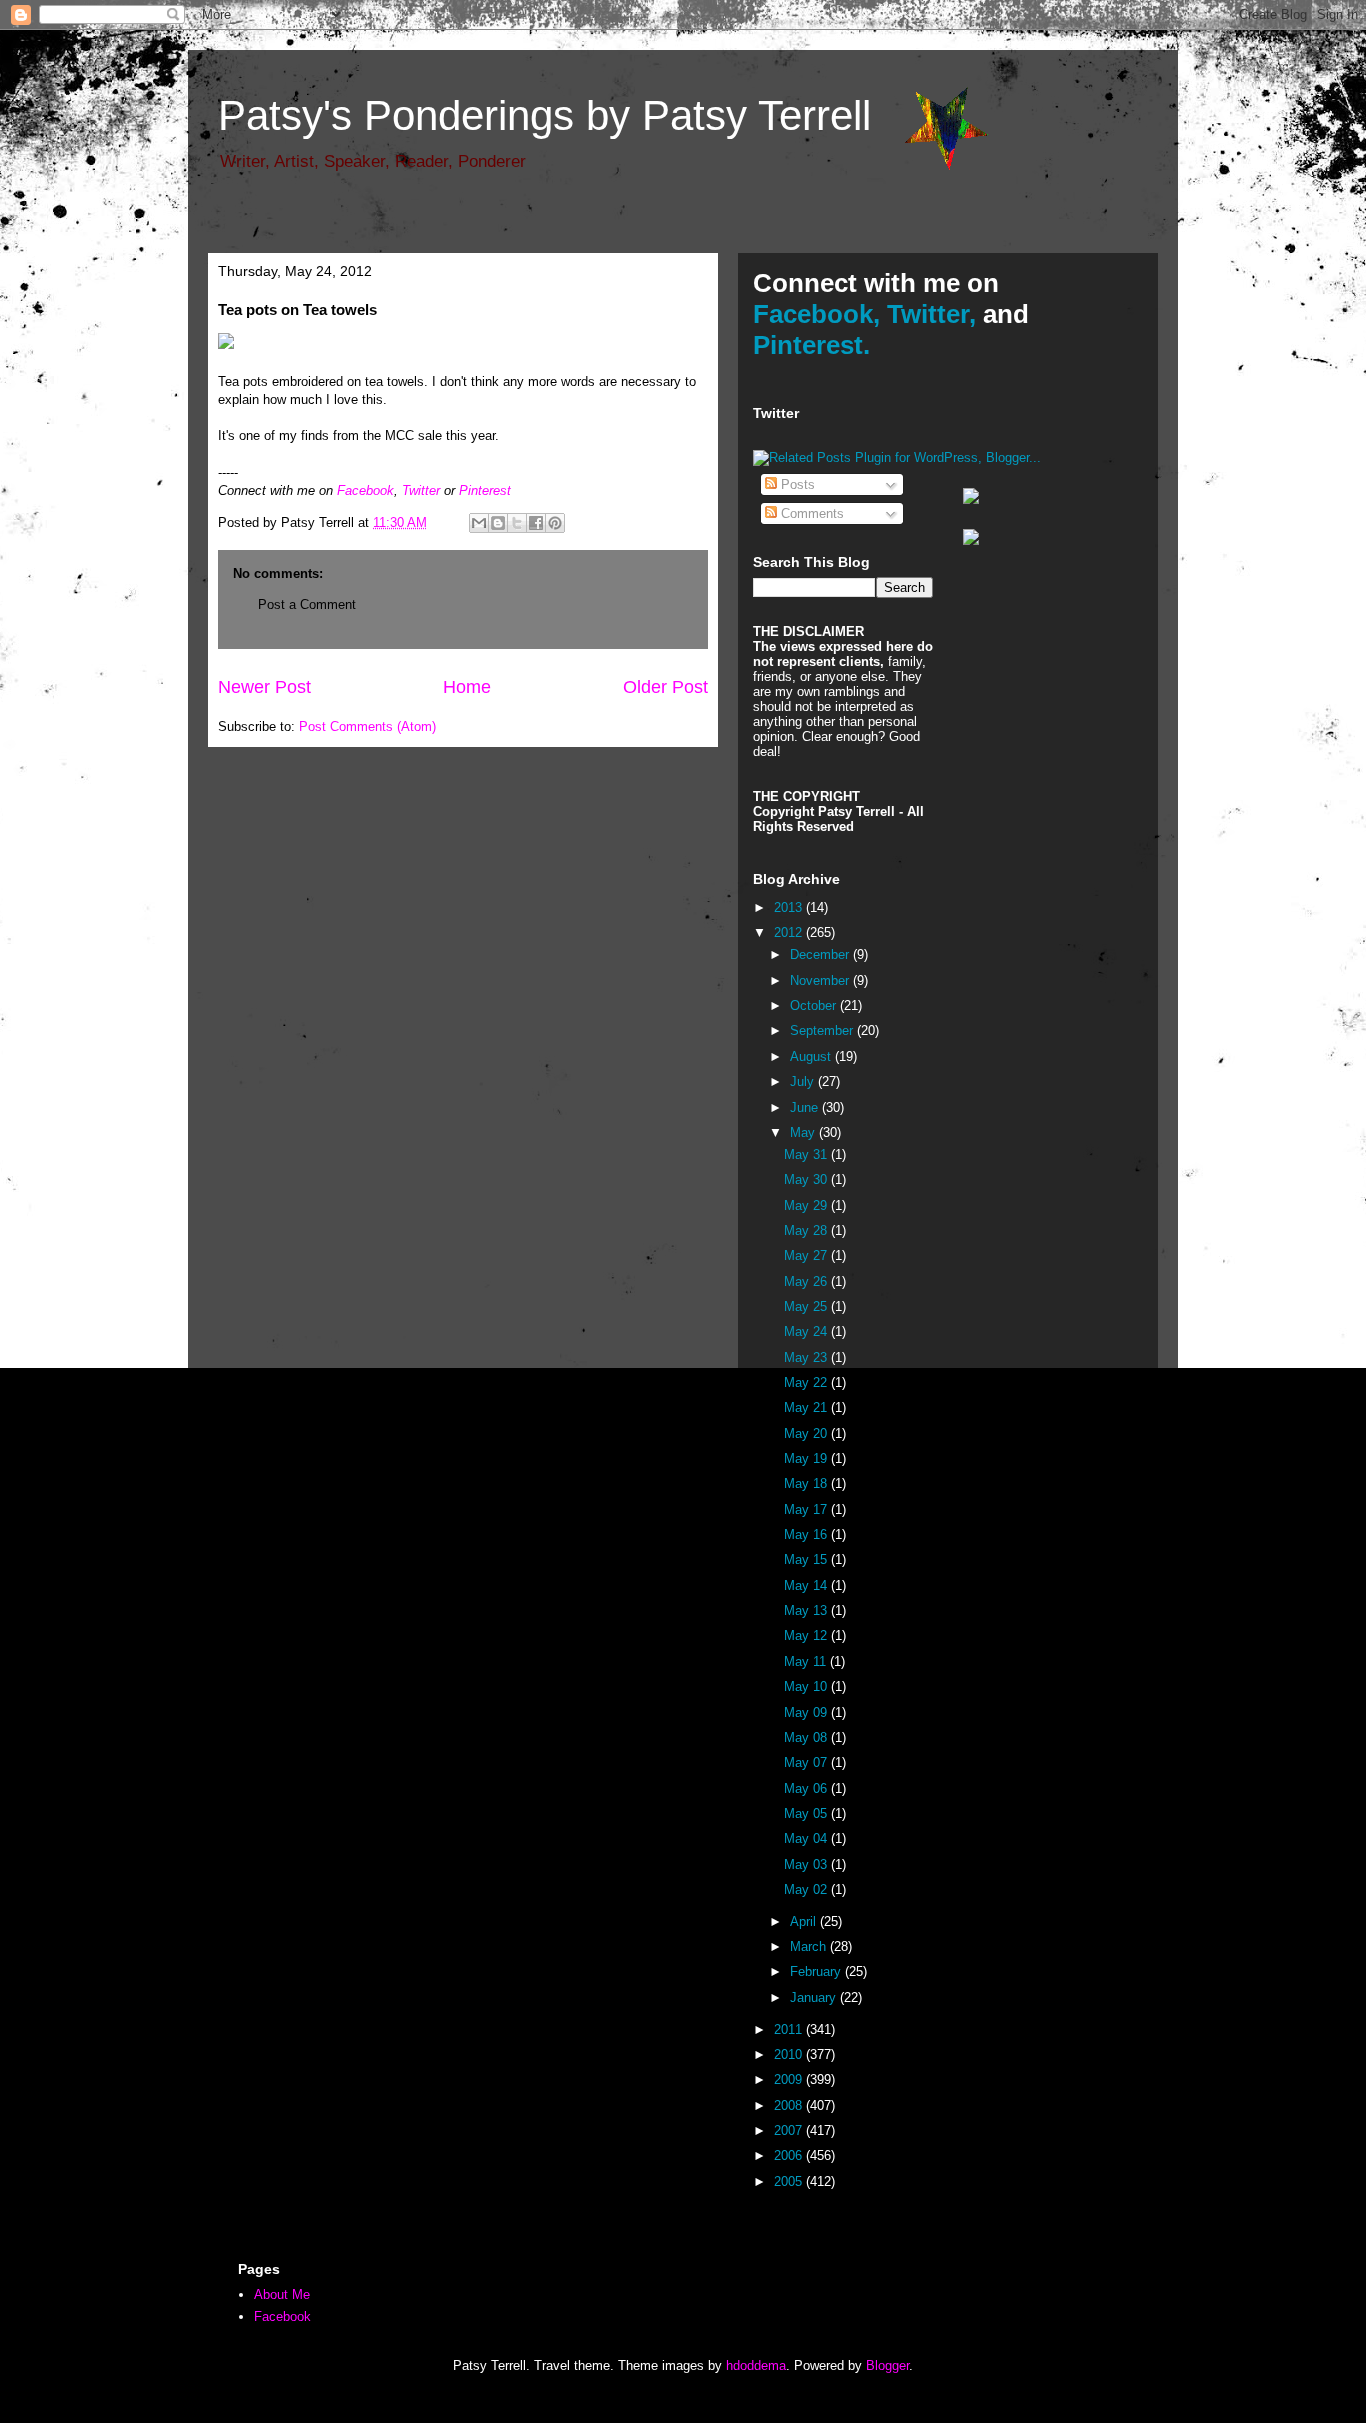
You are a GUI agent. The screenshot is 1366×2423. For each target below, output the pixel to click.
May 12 (807, 1635)
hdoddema (756, 2365)
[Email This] (479, 523)
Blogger (887, 2365)
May (804, 1132)
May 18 (807, 1483)
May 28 (807, 1230)
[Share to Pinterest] (555, 523)
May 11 (807, 1661)
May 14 (807, 1585)
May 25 (807, 1306)
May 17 (807, 1509)
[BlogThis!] (498, 523)
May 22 (807, 1382)
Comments (810, 513)
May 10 (807, 1686)
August (812, 1056)
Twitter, (931, 314)
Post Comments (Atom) (367, 726)
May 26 (807, 1281)
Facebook (365, 490)
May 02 (807, 1889)
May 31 (807, 1154)
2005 (790, 2181)
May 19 (807, 1458)
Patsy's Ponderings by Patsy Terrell (544, 115)
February (817, 1971)
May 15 (807, 1559)
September (823, 1030)
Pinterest (485, 490)
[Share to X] (517, 523)
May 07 (807, 1762)
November (821, 980)
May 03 (807, 1864)
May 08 (807, 1737)
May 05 (807, 1813)
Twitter (421, 490)
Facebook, (816, 314)
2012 (790, 932)
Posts (796, 484)
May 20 (807, 1433)
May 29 (807, 1205)
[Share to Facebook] (536, 523)
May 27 (807, 1255)
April (805, 1921)
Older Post (665, 687)
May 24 (807, 1331)
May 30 (807, 1179)
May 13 (807, 1610)
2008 (790, 2105)
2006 (790, 2155)
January (815, 1997)
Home (467, 687)
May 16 (807, 1534)
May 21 (807, 1407)
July (804, 1081)
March (810, 1946)
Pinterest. (811, 345)
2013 (790, 907)
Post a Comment (307, 604)
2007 (790, 2130)
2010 (790, 2054)
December (821, 954)
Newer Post (264, 687)
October (815, 1005)
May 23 (807, 1357)
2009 (790, 2079)
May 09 (807, 1712)
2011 (790, 2029)
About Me (282, 2294)
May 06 (807, 1788)
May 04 (807, 1838)
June (806, 1107)
